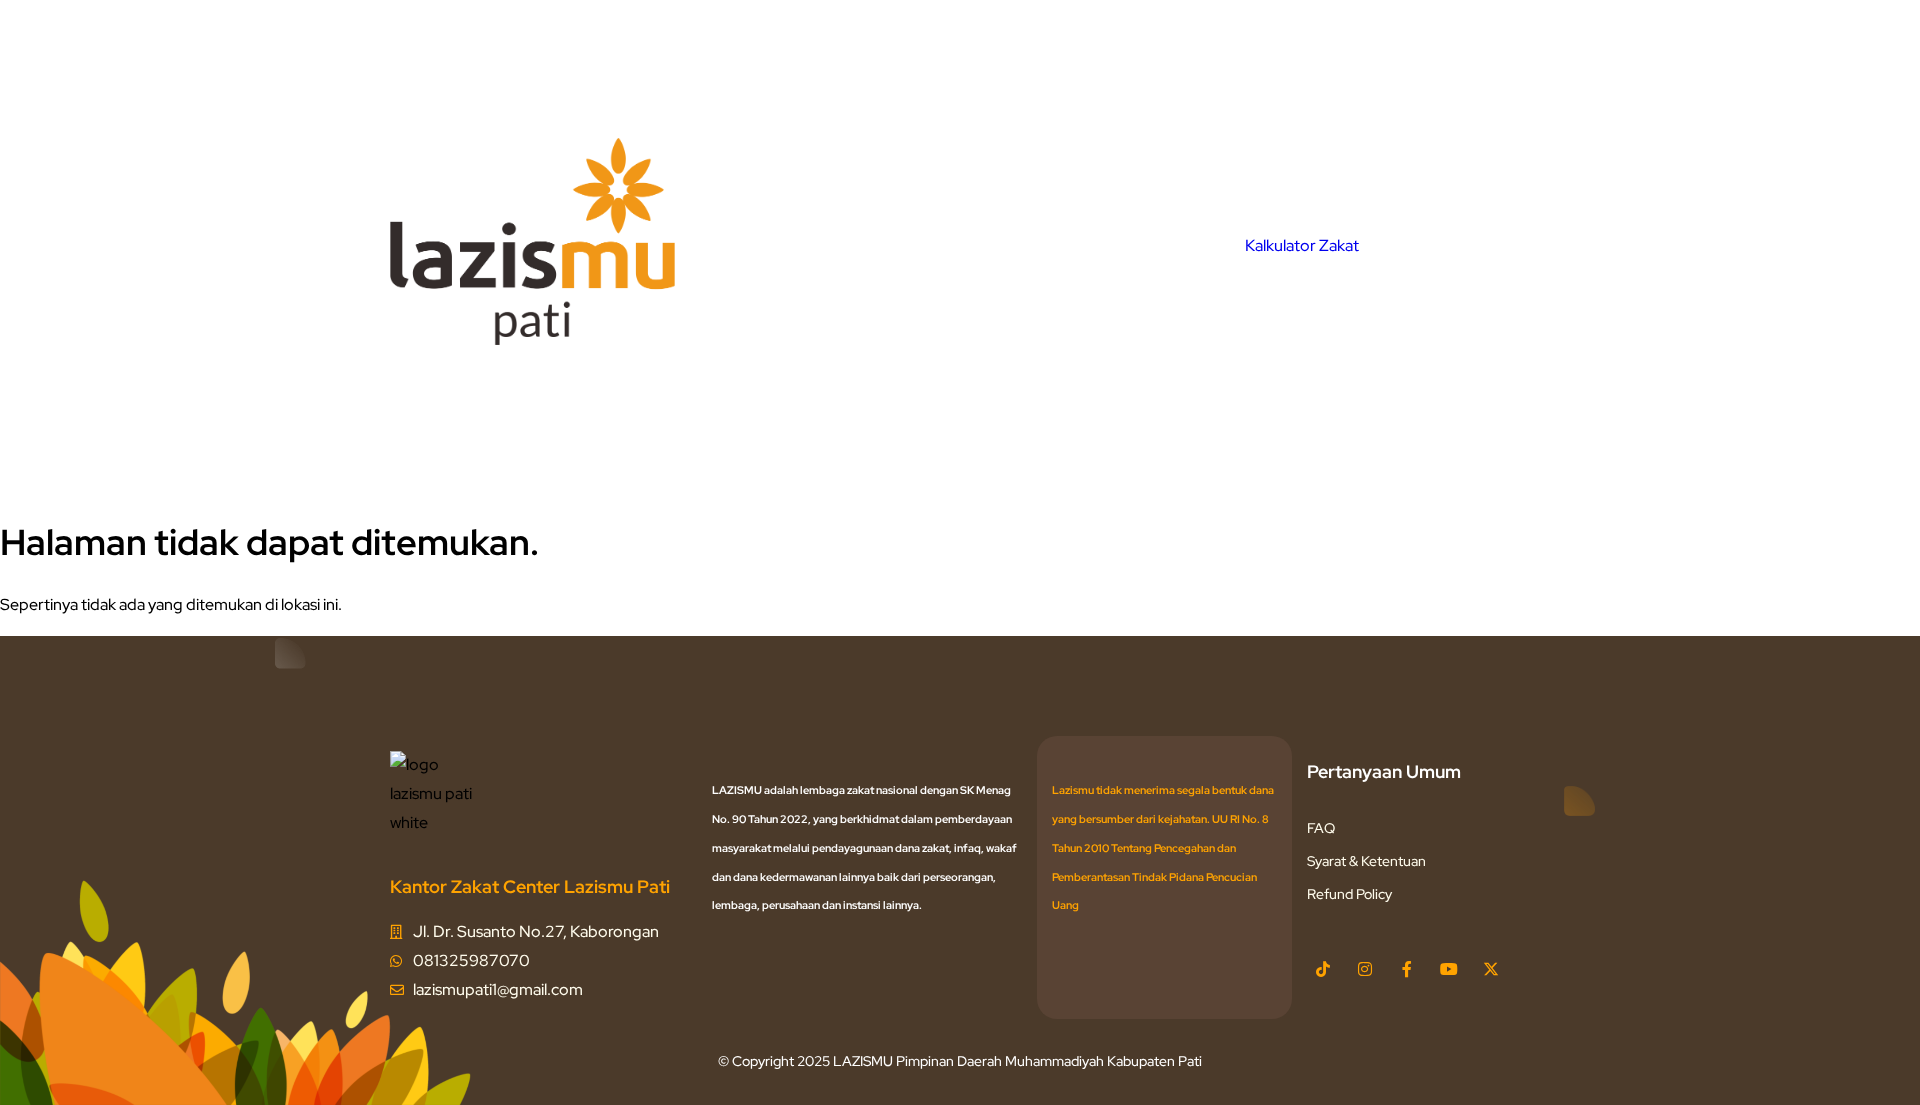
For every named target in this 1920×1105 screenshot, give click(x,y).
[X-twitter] (1491, 969)
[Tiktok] (1323, 969)
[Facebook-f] (1407, 969)
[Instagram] (1365, 969)
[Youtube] (1449, 969)
